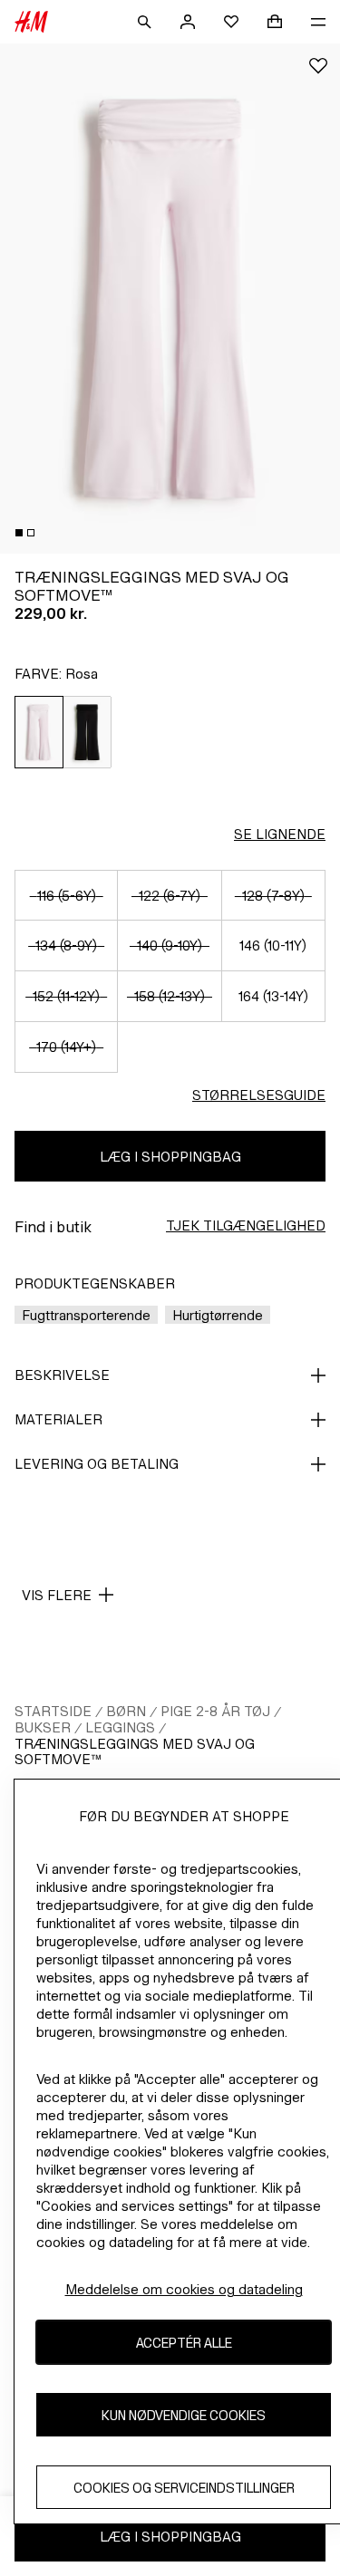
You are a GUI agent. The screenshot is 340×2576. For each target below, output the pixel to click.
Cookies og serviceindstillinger (184, 2488)
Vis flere (57, 1595)
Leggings (120, 1727)
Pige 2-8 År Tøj (215, 1711)
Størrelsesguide (259, 1095)
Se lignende (280, 834)
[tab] (19, 533)
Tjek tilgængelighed (246, 1225)
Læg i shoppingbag (170, 1157)
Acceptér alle (184, 2343)
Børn (126, 1711)
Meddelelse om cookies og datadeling (184, 2289)
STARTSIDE (53, 1711)
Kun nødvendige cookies (184, 2415)
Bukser (43, 1727)
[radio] (39, 732)
